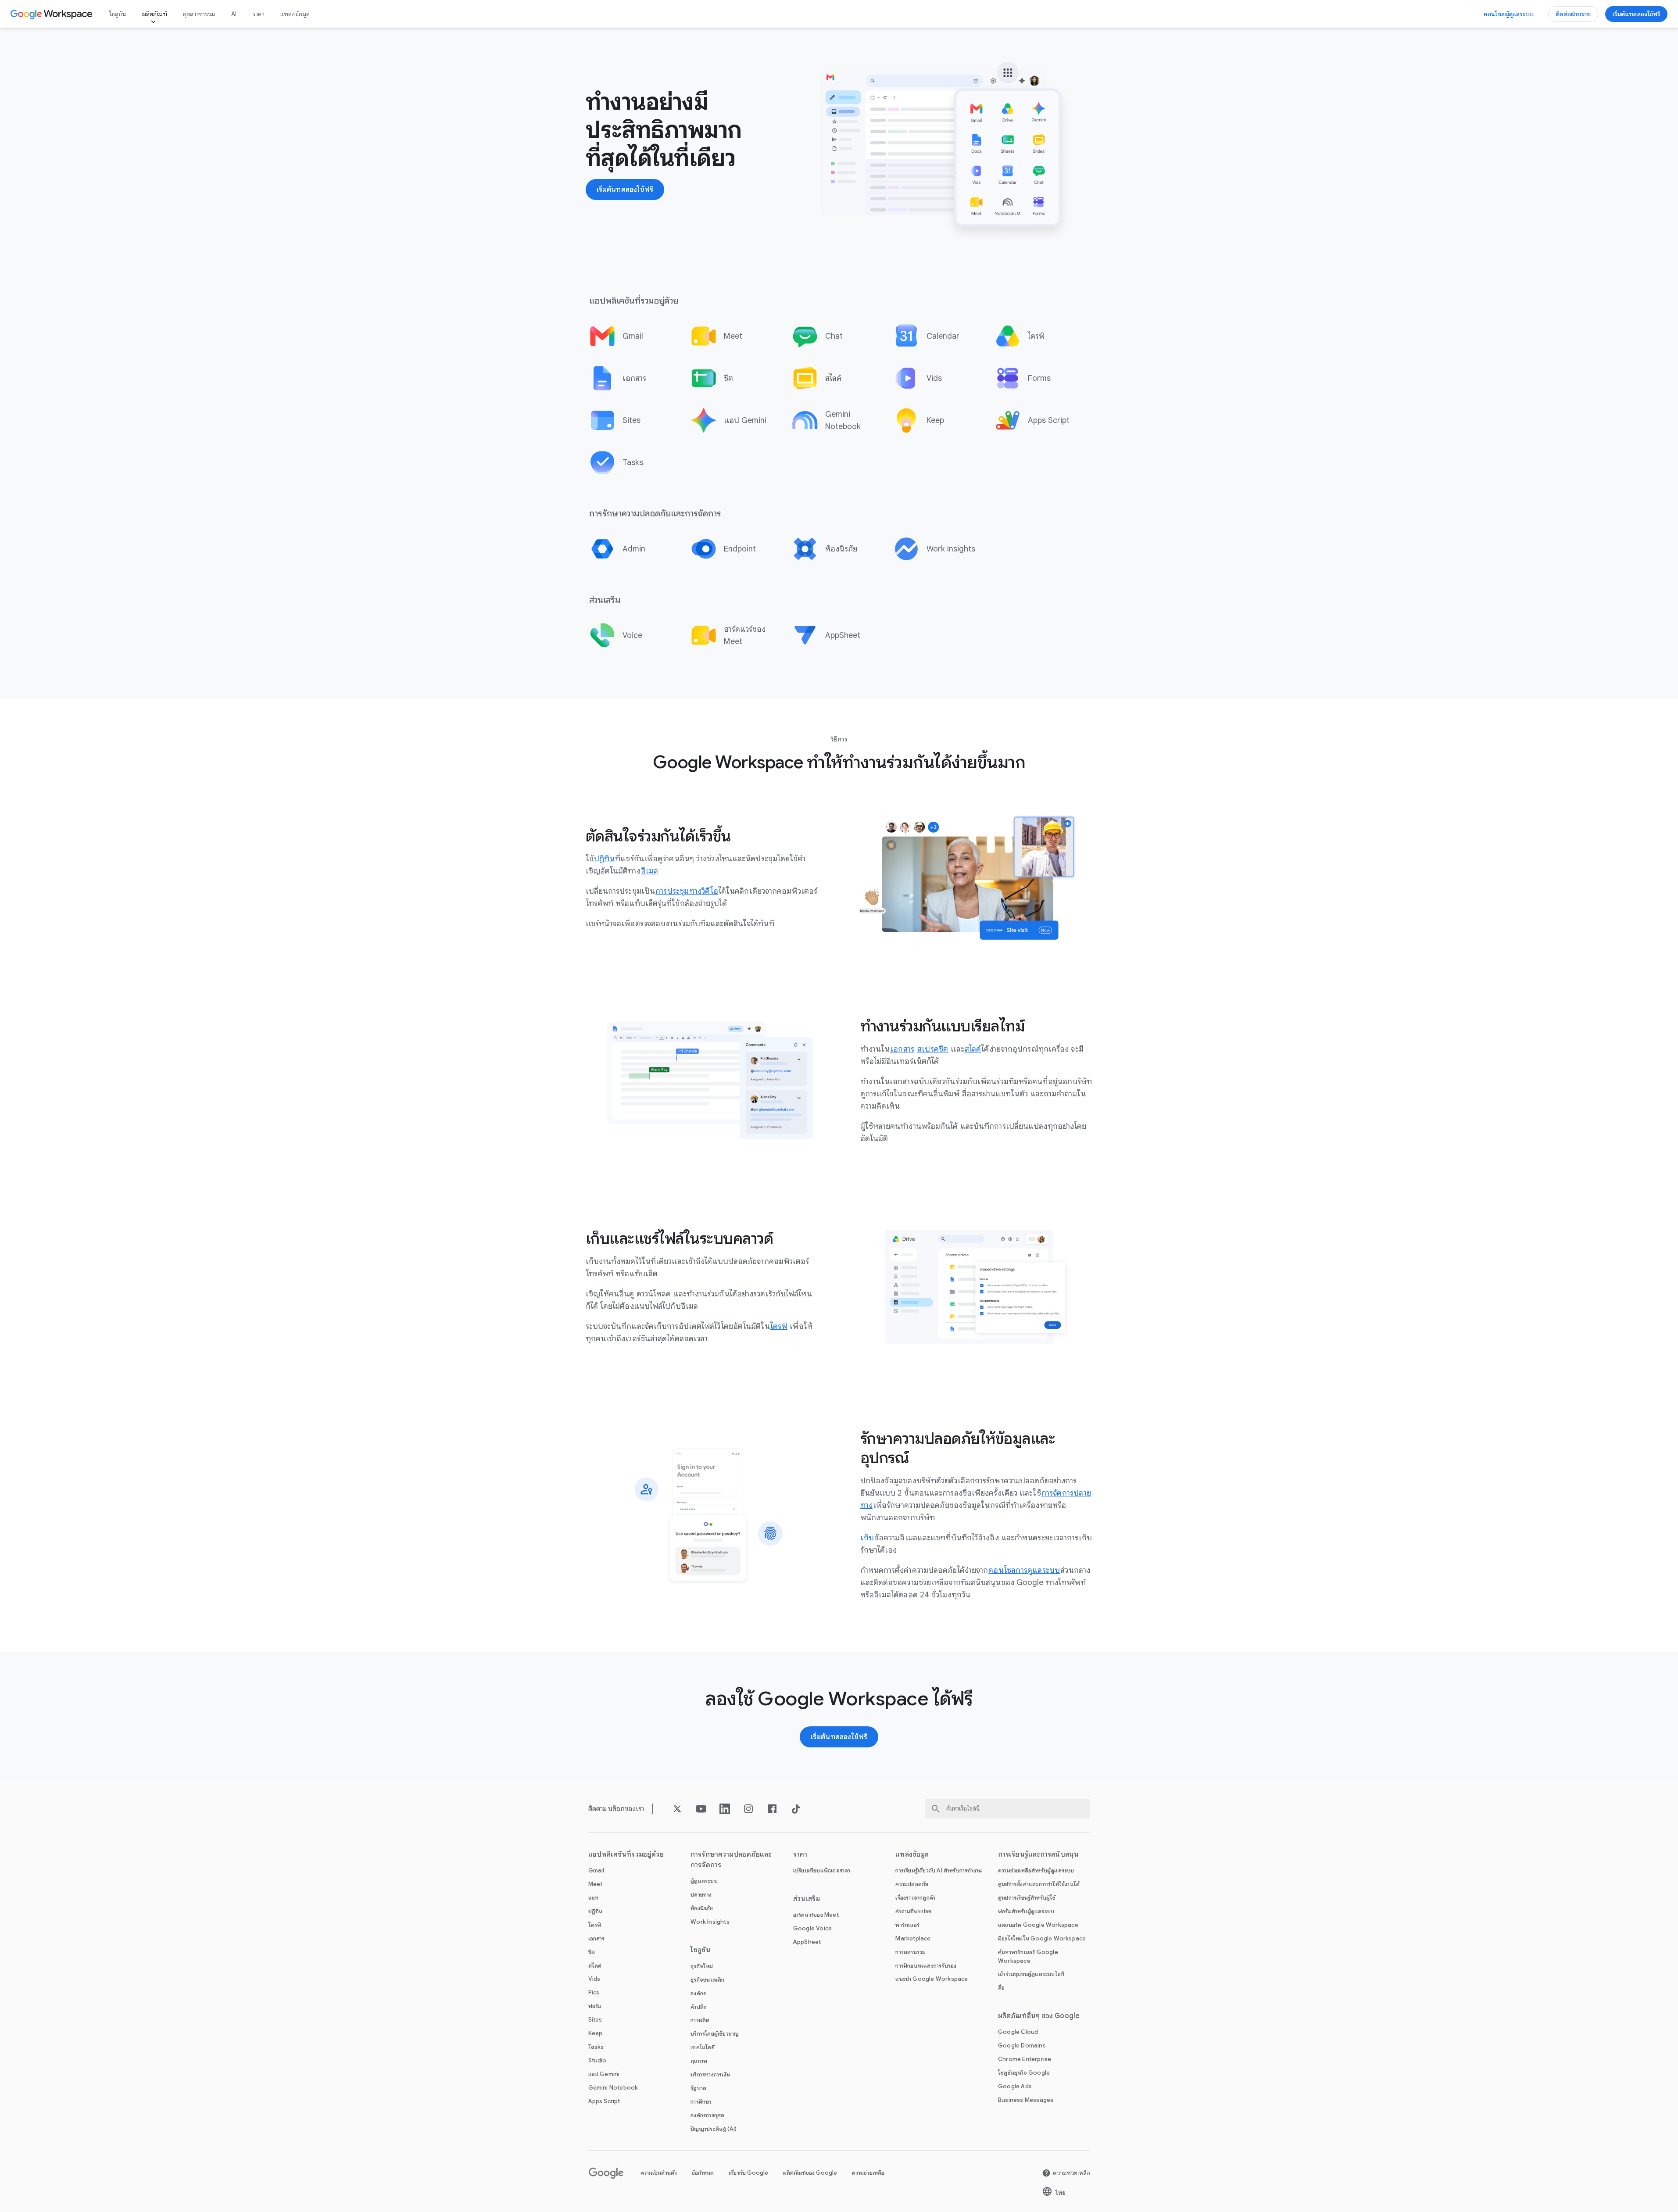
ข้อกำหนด (703, 2173)
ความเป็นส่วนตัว (659, 2173)
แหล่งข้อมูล (295, 14)
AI (234, 14)
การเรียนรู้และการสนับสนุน (1038, 1854)
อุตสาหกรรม (199, 14)
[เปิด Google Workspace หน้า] (52, 14)
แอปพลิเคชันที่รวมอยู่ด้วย (626, 1854)
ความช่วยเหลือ (868, 2173)
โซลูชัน (118, 14)
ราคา (258, 14)
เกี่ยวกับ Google (748, 2173)
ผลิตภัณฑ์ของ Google (810, 2173)
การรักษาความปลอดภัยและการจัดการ (731, 1860)
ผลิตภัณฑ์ (155, 14)
